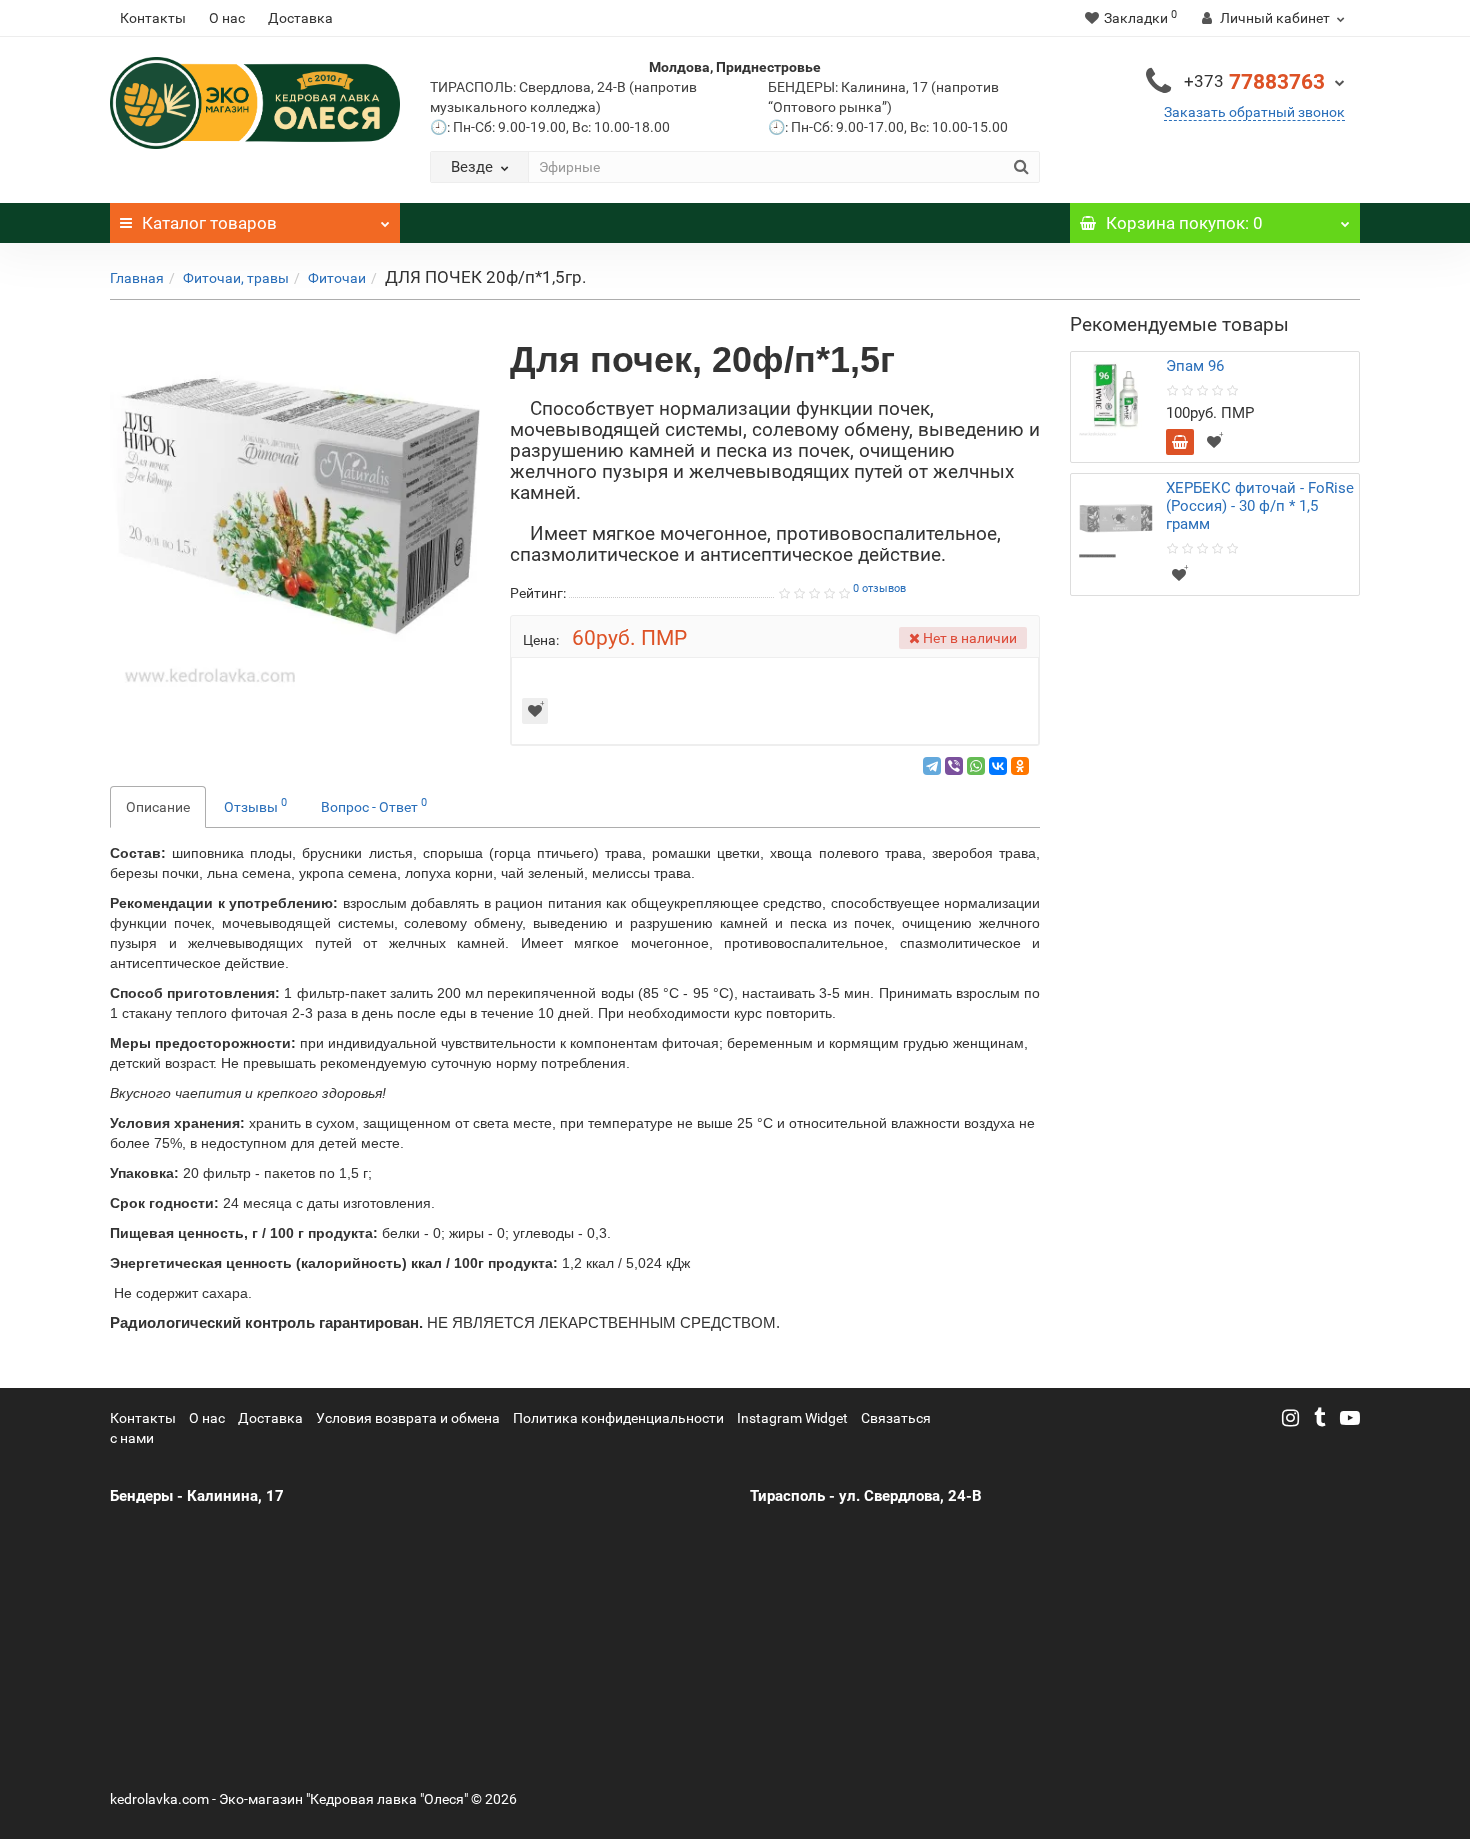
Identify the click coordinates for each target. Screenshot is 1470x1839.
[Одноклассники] (1020, 766)
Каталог (209, 223)
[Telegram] (932, 766)
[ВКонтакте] (998, 766)
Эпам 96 (1195, 366)
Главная (137, 278)
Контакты (153, 18)
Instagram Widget (792, 1418)
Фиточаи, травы (236, 278)
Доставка (300, 18)
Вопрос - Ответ (374, 805)
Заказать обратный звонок (1254, 112)
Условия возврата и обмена (408, 1418)
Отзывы (255, 805)
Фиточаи (337, 278)
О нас (227, 18)
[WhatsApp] (976, 766)
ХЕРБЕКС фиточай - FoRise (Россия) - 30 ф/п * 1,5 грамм (1260, 506)
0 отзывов (879, 588)
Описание (158, 807)
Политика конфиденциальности (618, 1418)
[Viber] (954, 766)
